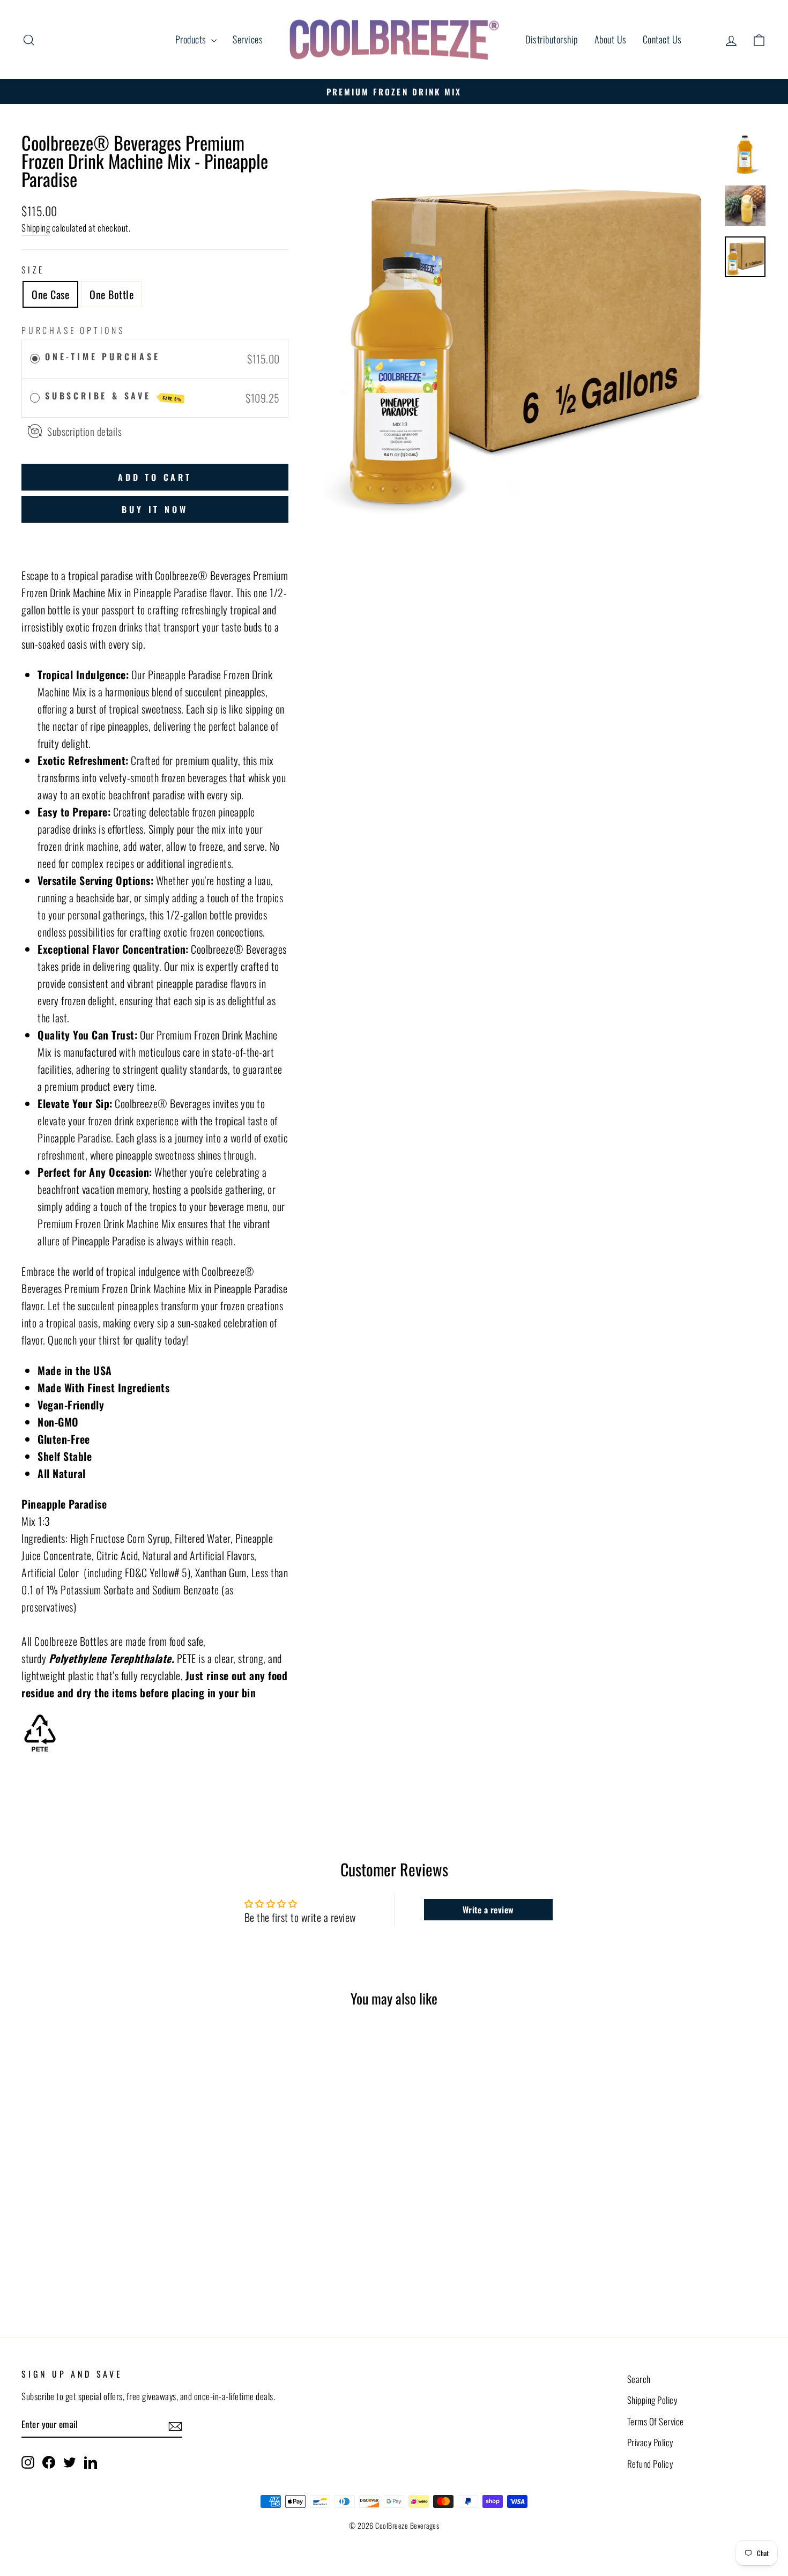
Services (248, 39)
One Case (50, 294)
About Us (611, 39)
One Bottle (111, 294)
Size (33, 270)
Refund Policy (650, 2464)
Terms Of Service (656, 2421)
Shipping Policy (652, 2400)
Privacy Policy (650, 2442)
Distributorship (552, 39)
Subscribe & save (114, 396)
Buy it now (155, 509)
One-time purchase (103, 357)
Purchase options (73, 330)
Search (639, 2379)
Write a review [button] (488, 1910)
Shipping (36, 228)
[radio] (35, 359)
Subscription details (84, 431)
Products (192, 39)
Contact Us (662, 39)
